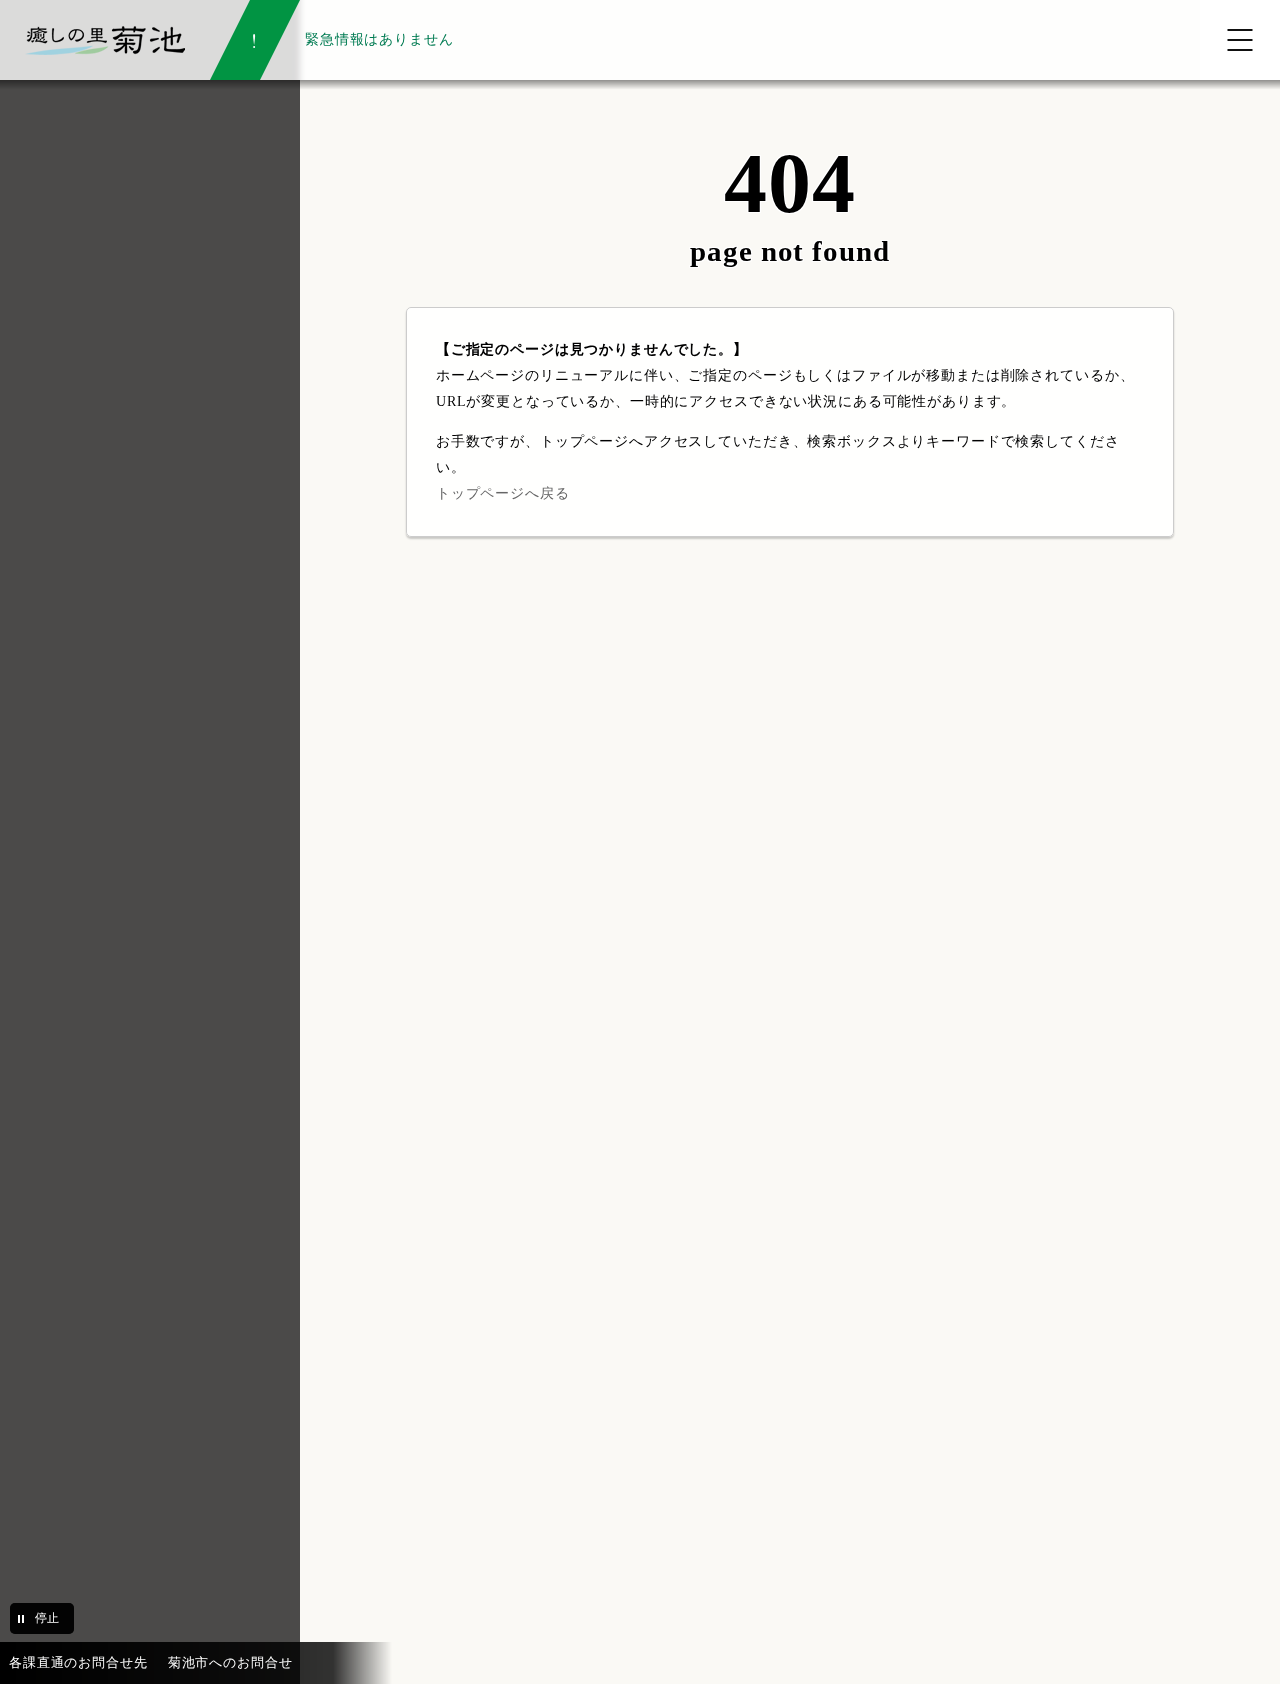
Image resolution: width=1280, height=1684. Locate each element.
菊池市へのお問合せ (230, 1662)
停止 (47, 1618)
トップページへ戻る (503, 493)
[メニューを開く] (1240, 40)
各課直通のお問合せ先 (78, 1662)
